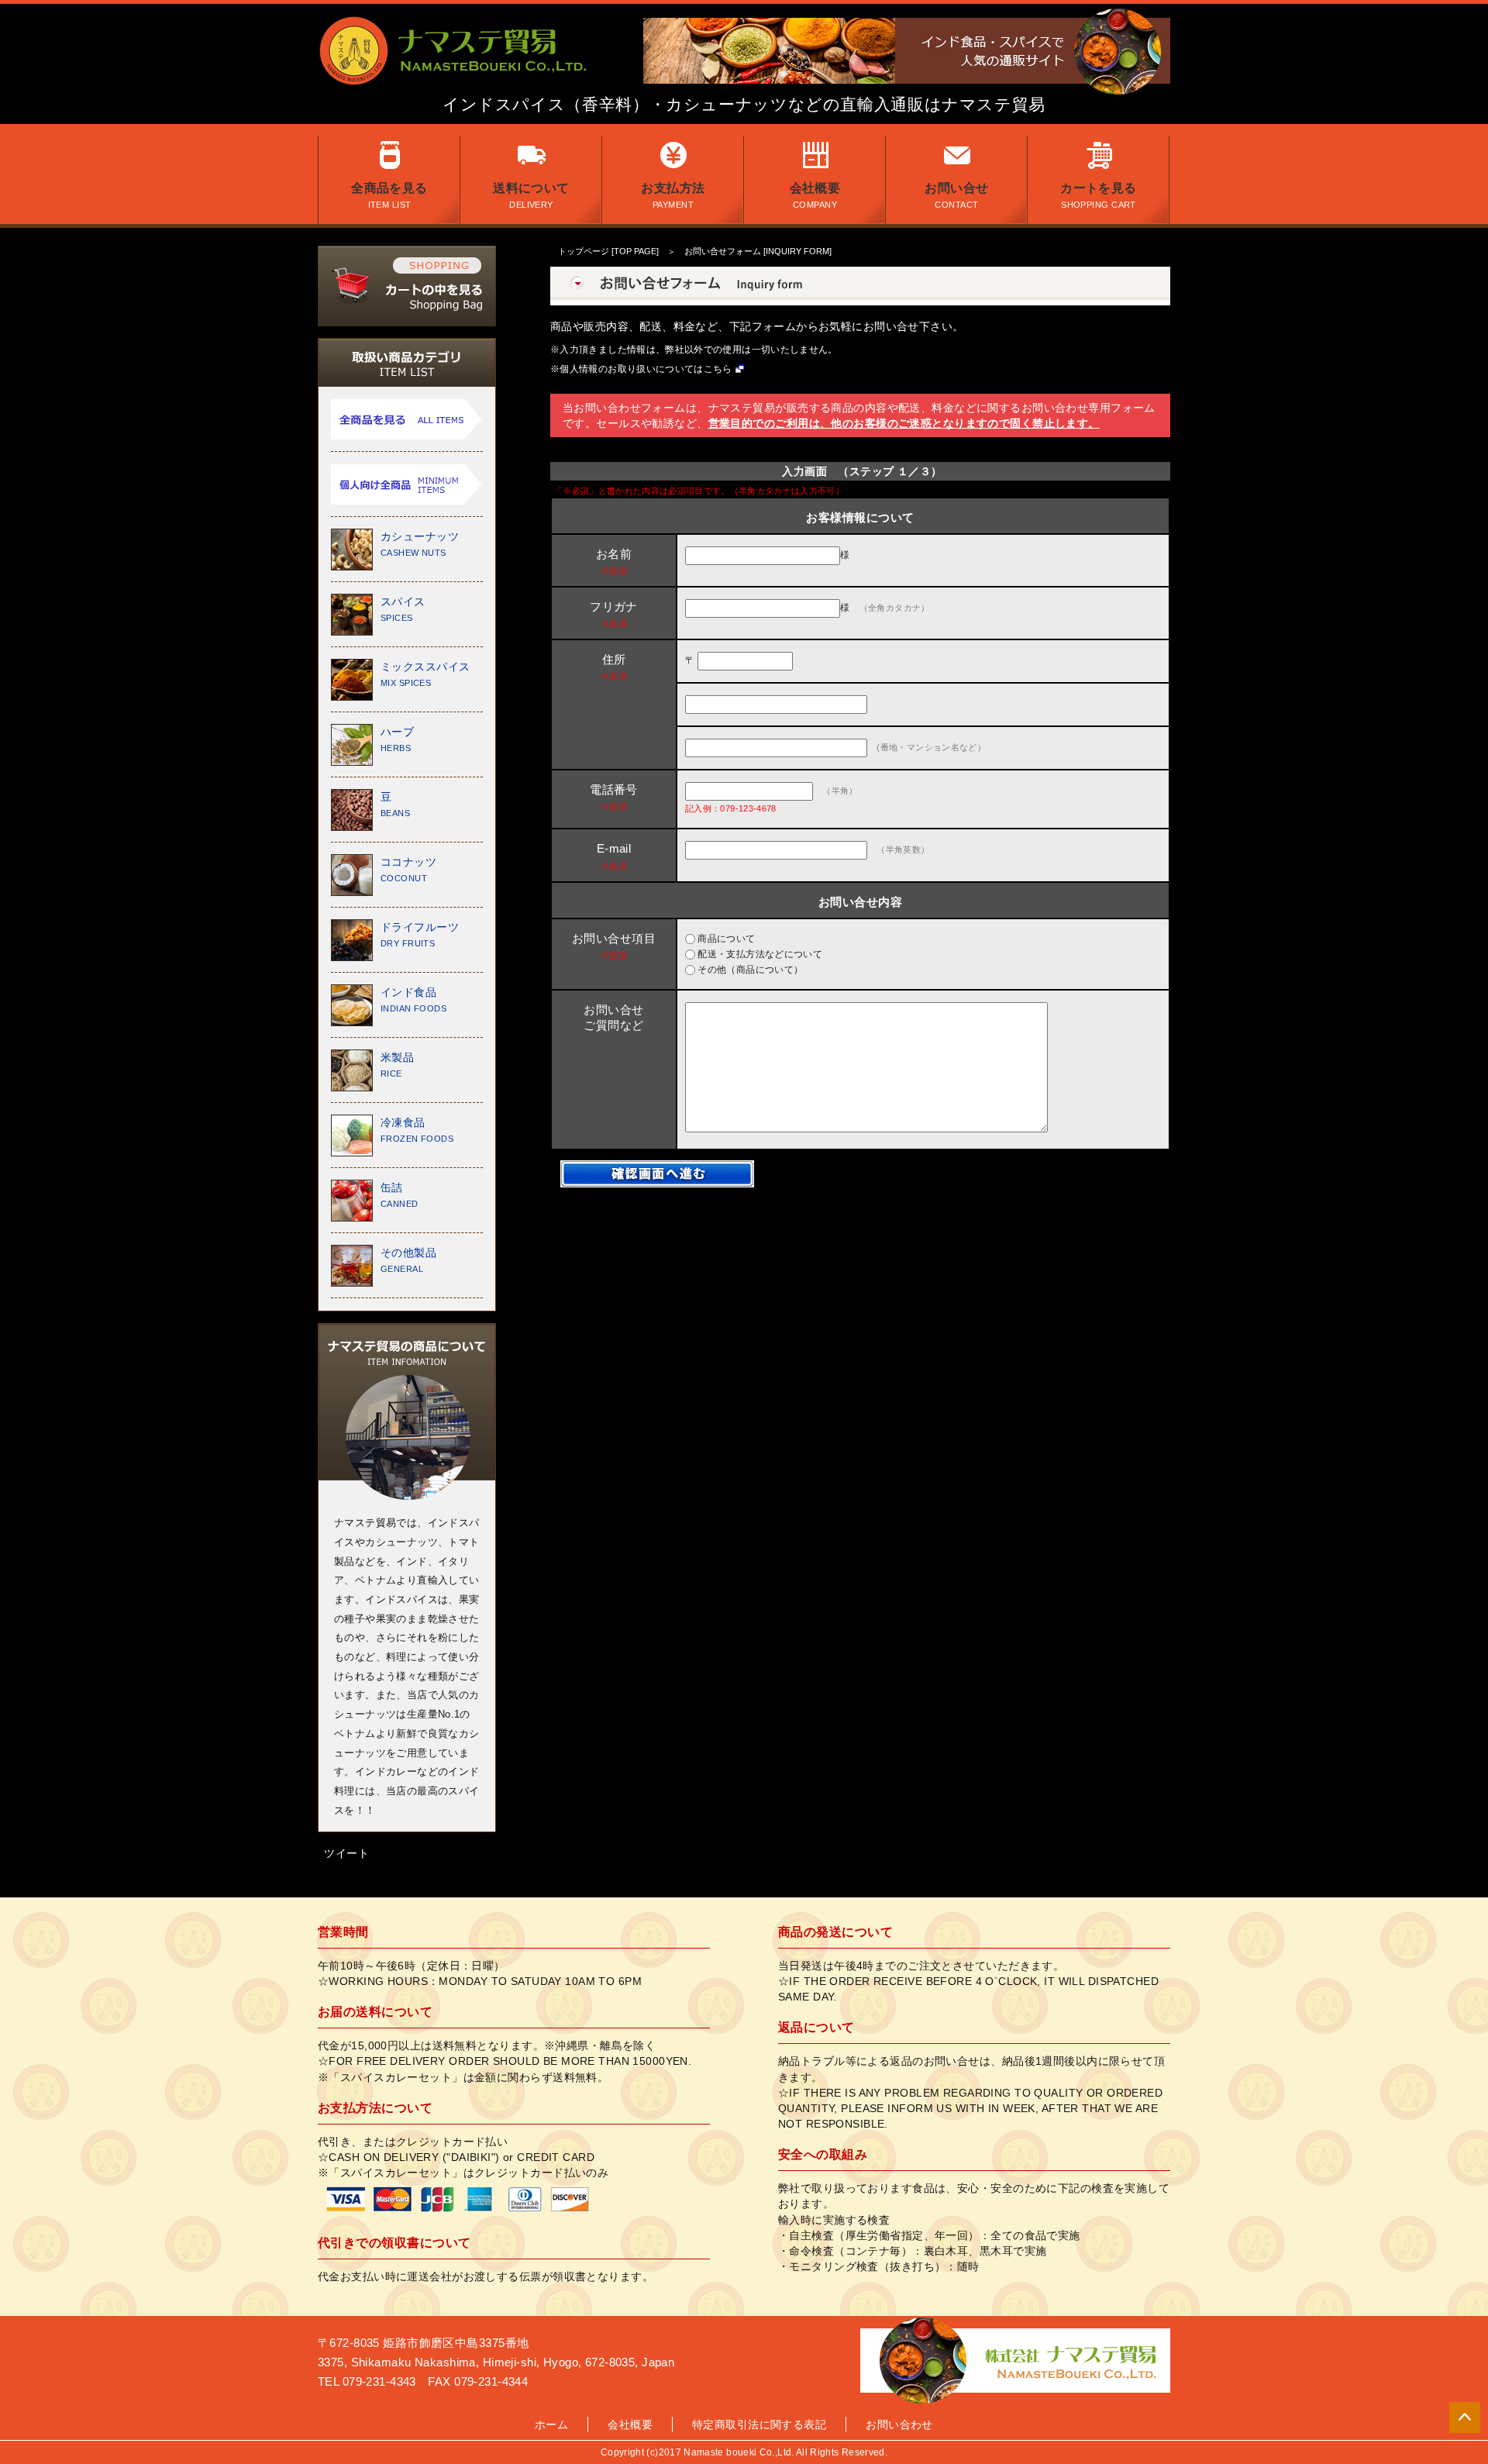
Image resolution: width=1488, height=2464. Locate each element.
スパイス (403, 609)
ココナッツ (408, 869)
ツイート (346, 1853)
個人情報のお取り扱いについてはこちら (646, 369)
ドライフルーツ (420, 934)
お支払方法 (673, 195)
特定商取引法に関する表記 (759, 2424)
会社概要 (815, 195)
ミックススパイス (425, 674)
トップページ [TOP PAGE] (608, 251)
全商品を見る (389, 195)
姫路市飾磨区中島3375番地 (456, 2343)
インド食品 (413, 999)
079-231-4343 (379, 2381)
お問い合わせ (899, 2424)
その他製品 (408, 1260)
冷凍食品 (417, 1130)
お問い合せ (956, 195)
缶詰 (400, 1195)
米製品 (397, 1065)
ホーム (551, 2424)
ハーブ (397, 739)
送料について (531, 195)
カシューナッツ (420, 544)
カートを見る (1099, 195)
